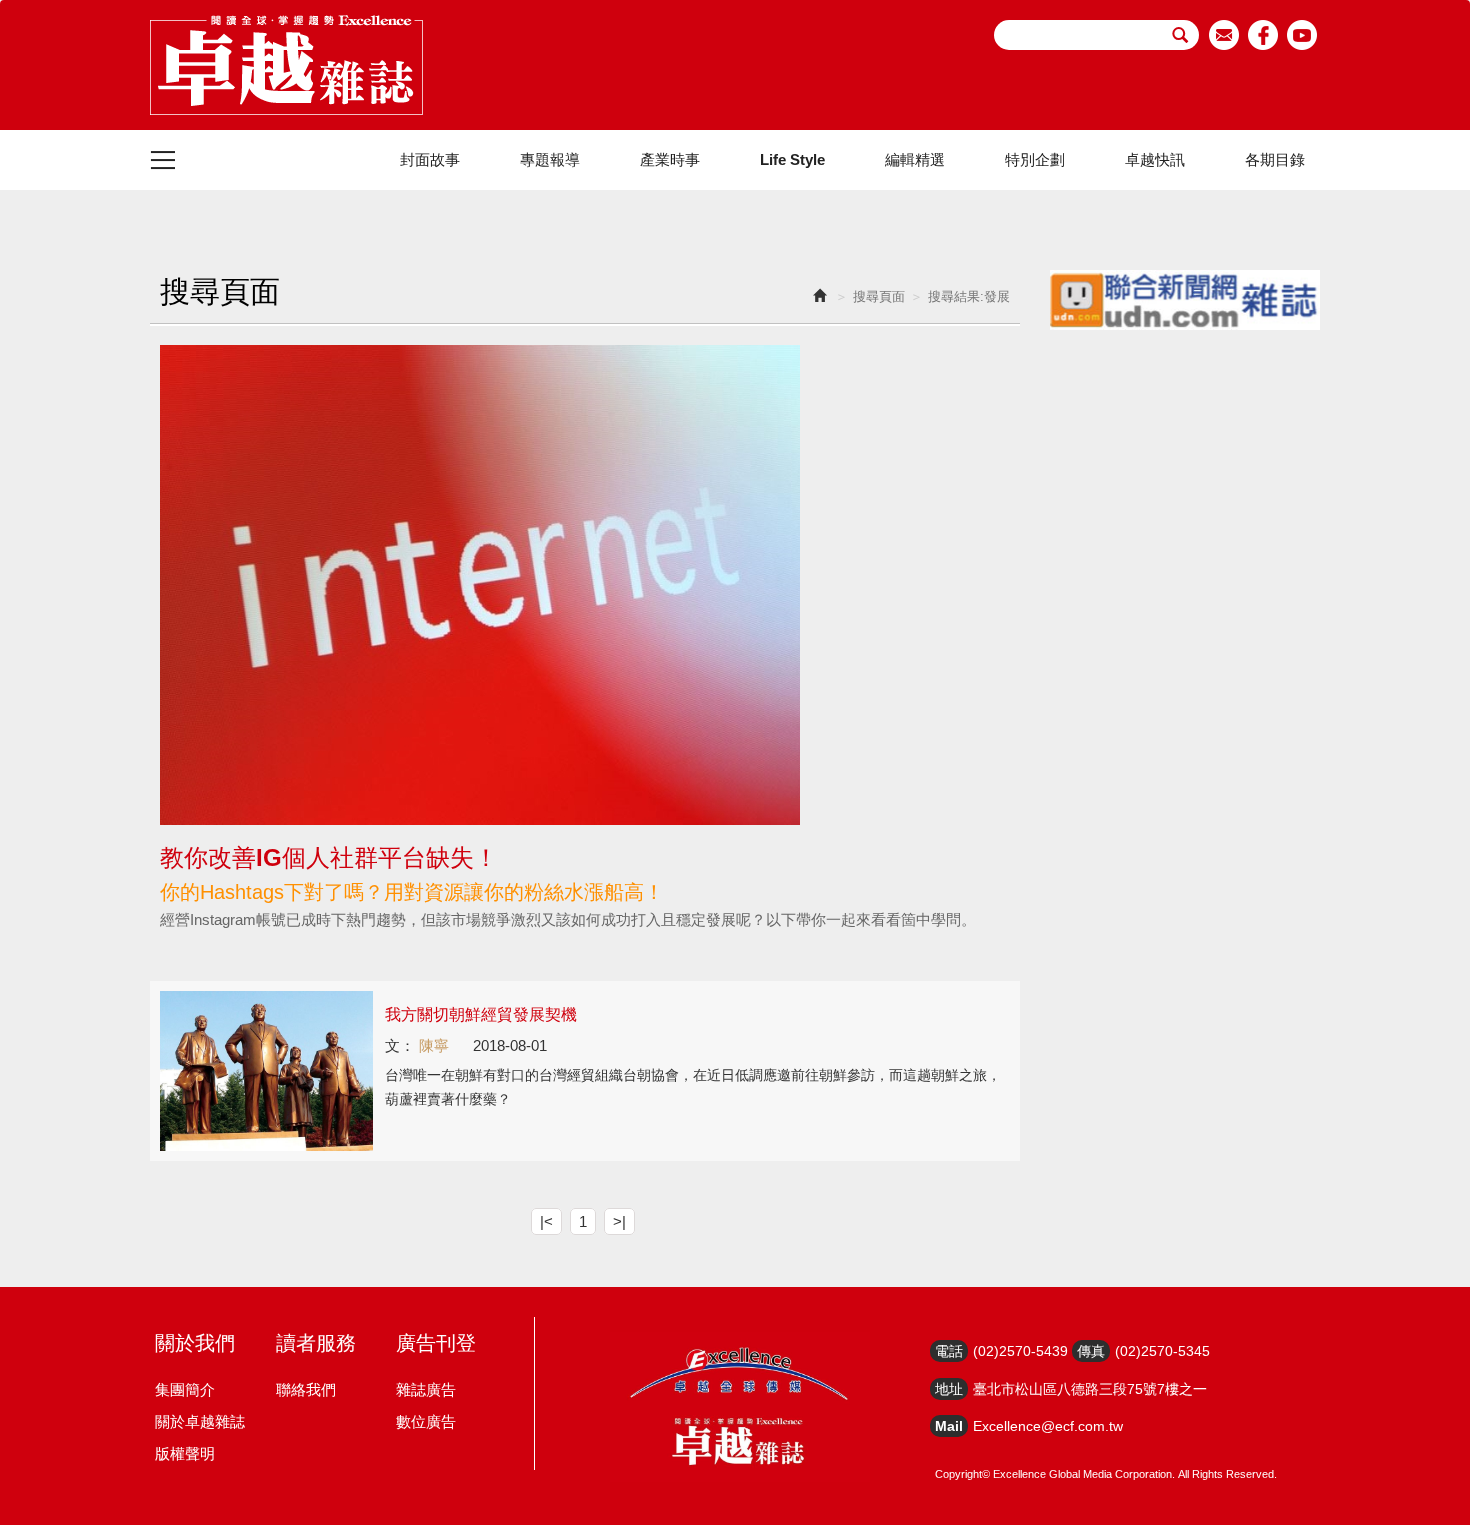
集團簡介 (185, 1389)
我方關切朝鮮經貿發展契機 (481, 1014)
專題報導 (550, 159)
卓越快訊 (1155, 159)
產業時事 (670, 159)
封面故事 (430, 159)
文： (400, 1045)
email (1224, 35)
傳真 (1091, 1351)
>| (619, 1221)
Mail (949, 1426)
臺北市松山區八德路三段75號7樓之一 (1090, 1389)
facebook (1263, 35)
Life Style (792, 159)
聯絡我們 (306, 1389)
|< (546, 1221)
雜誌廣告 (426, 1389)
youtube (1302, 35)
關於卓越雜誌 (200, 1421)
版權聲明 (185, 1453)
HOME (286, 65)
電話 (949, 1351)
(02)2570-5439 (1020, 1351)
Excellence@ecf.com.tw (1048, 1426)
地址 (949, 1389)
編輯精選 (915, 159)
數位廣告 (426, 1421)
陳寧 (434, 1045)
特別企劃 (1035, 159)
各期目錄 (1275, 159)
